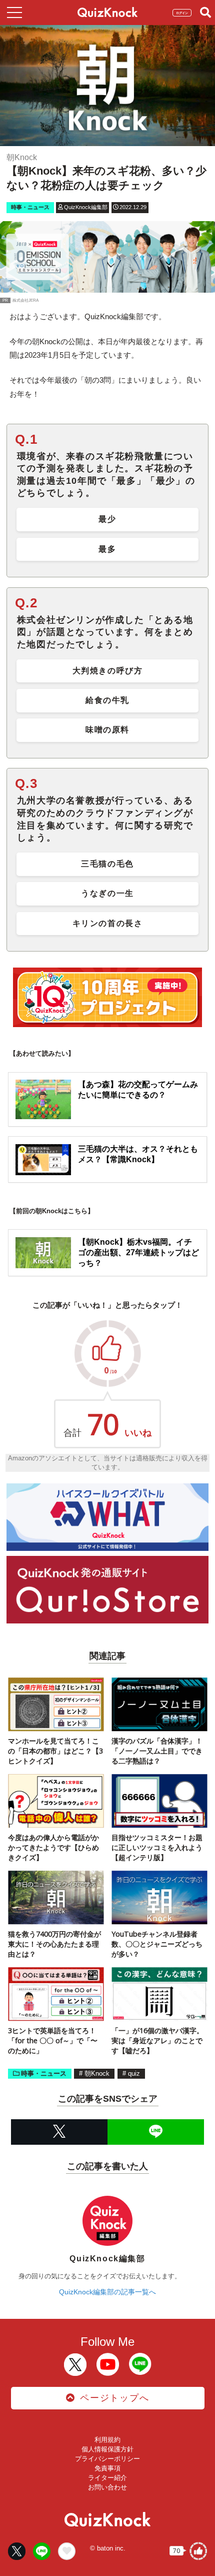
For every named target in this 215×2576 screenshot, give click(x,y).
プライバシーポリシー (107, 2459)
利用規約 (107, 2440)
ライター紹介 (107, 2478)
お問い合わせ (107, 2487)
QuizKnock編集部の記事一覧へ (107, 2292)
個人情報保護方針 (107, 2449)
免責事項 (107, 2468)
